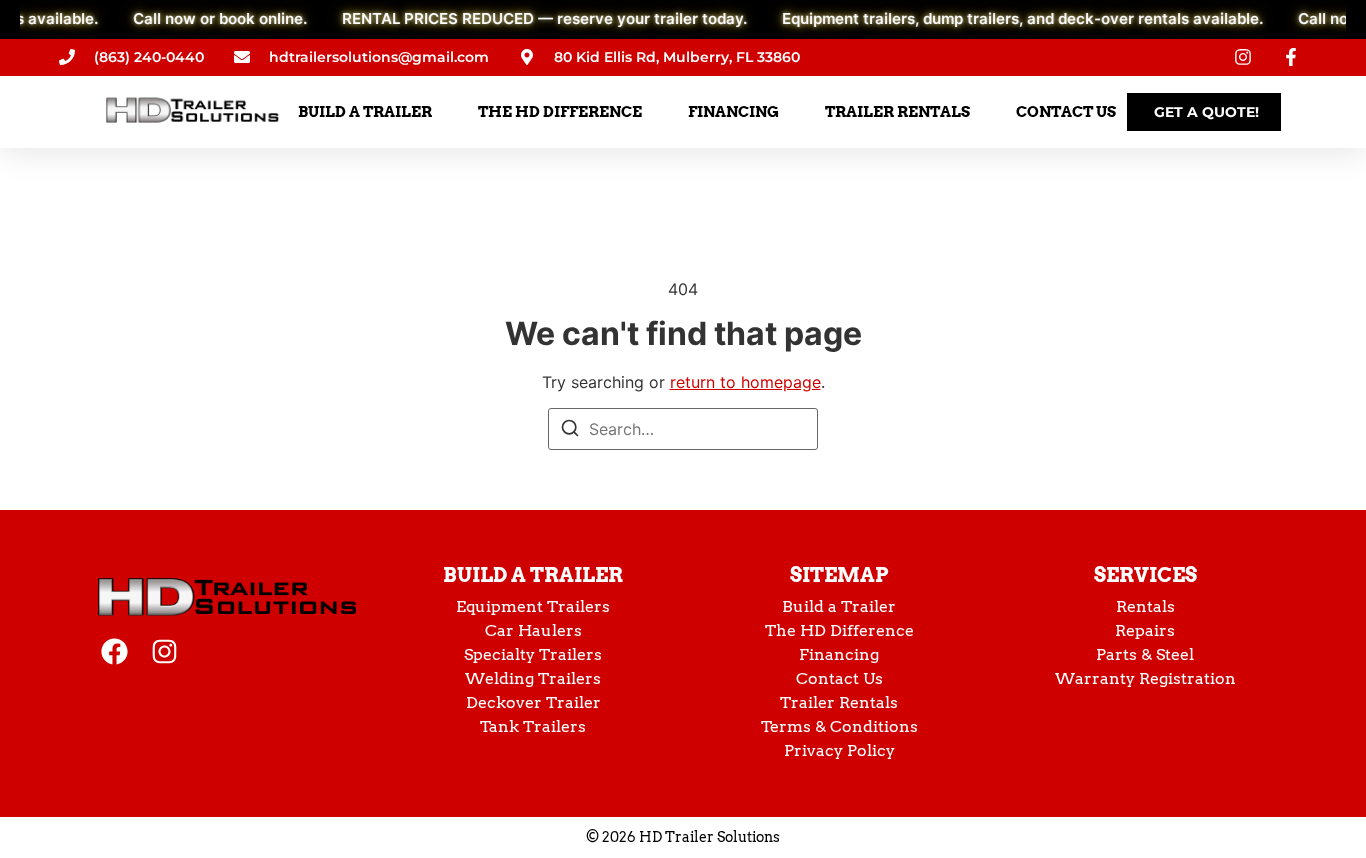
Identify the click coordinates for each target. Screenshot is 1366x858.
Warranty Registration (1145, 678)
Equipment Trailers (533, 606)
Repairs (1145, 630)
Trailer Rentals (839, 702)
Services (1145, 575)
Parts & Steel (1145, 654)
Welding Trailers (533, 678)
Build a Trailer (533, 575)
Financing (839, 654)
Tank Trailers (533, 726)
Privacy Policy (839, 750)
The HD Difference (839, 630)
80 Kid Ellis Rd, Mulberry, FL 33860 (677, 57)
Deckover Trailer (533, 702)
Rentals (1145, 606)
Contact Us (839, 678)
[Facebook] (114, 651)
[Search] (570, 431)
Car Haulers (533, 630)
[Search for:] (683, 429)
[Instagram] (164, 651)
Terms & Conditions (839, 726)
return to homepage (745, 382)
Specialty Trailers (533, 654)
